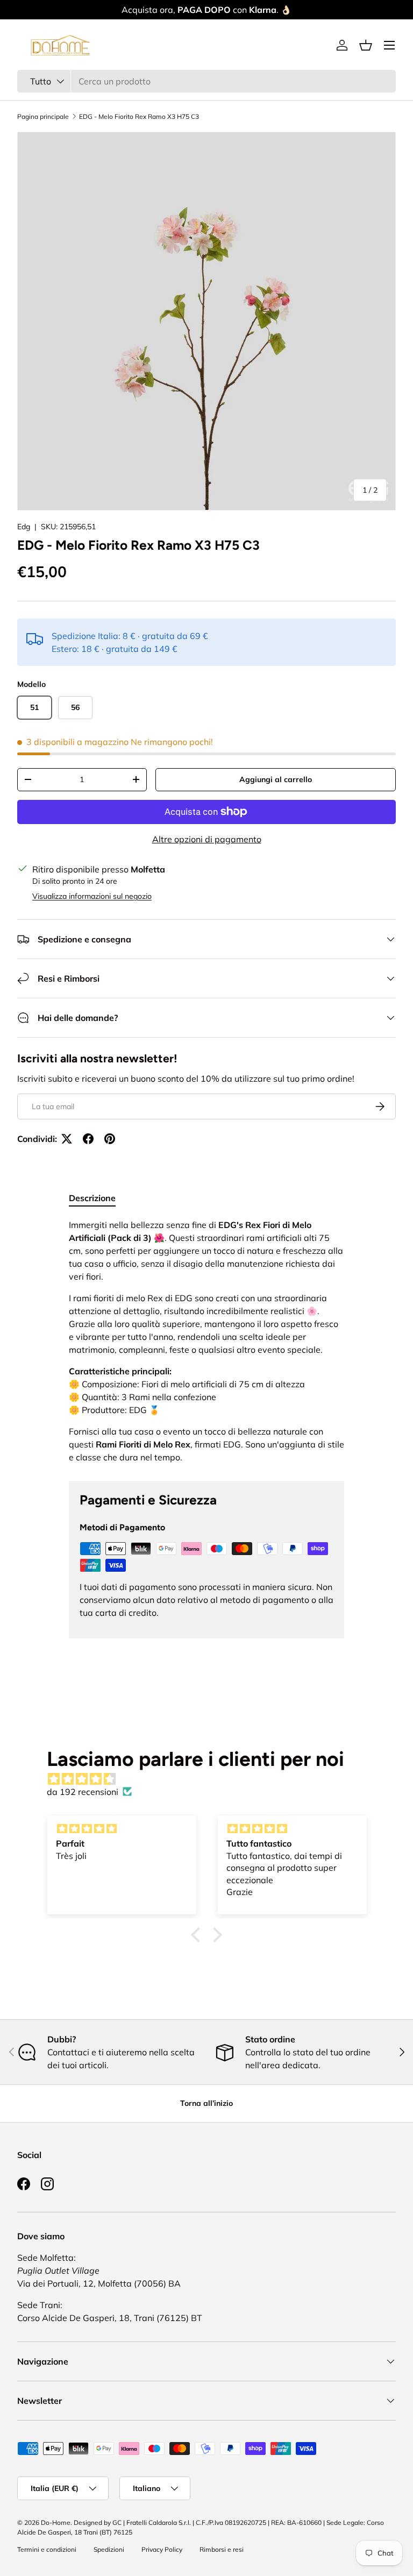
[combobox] (206, 81)
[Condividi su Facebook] (88, 1139)
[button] (366, 45)
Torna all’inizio (206, 2103)
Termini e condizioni (47, 2549)
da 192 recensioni (83, 1792)
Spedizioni (109, 2549)
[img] (212, 1779)
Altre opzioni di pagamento (207, 839)
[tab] (92, 1198)
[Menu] (389, 45)
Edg (24, 527)
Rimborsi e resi (222, 2549)
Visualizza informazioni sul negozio (92, 896)
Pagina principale (43, 116)
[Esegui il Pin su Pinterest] (110, 1139)
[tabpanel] (206, 1341)
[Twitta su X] (67, 1139)
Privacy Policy (162, 2549)
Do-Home (56, 2522)
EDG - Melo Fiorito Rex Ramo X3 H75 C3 (139, 116)
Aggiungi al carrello (276, 779)
